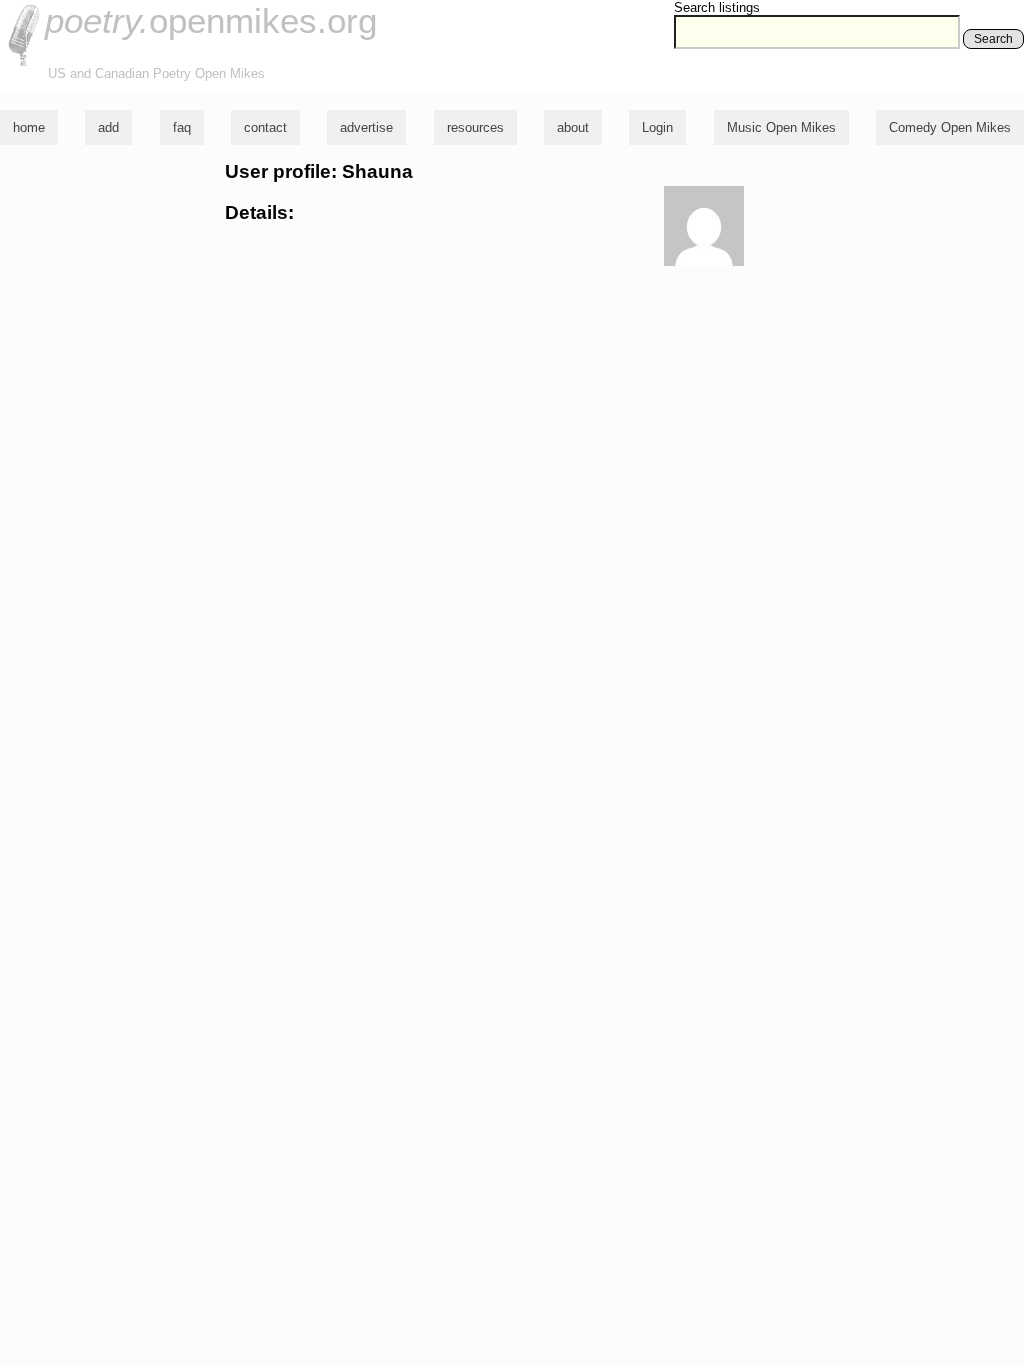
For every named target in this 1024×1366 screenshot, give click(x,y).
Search (993, 39)
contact (265, 127)
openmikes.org (211, 20)
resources (475, 127)
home (29, 127)
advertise (366, 127)
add (108, 127)
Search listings (717, 7)
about (573, 127)
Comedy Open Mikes (950, 127)
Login (657, 127)
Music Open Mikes (781, 127)
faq (182, 127)
